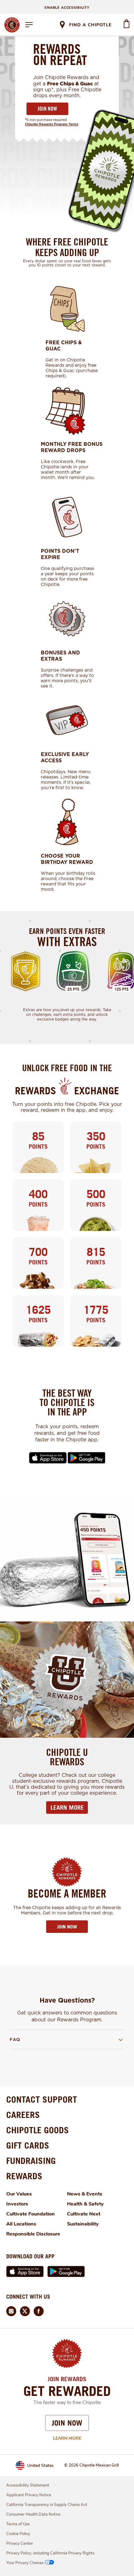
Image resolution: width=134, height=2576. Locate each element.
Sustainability (83, 2224)
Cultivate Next (84, 2214)
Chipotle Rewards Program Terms (52, 124)
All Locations (21, 2224)
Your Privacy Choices (25, 2563)
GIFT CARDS (28, 2145)
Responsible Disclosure (33, 2234)
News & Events (85, 2194)
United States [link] (40, 2465)
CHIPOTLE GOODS (38, 2130)
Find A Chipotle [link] (90, 25)
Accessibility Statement (28, 2485)
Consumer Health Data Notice (33, 2514)
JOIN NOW (47, 109)
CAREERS (23, 2115)
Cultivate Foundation (31, 2214)
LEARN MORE (67, 1807)
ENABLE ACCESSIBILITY (67, 8)
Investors (17, 2204)
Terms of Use (18, 2524)
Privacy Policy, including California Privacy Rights (50, 2553)
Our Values (19, 2194)
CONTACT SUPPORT (42, 2099)
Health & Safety (85, 2204)
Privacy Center (20, 2543)
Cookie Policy (18, 2534)
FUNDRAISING (31, 2161)
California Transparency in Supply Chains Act (47, 2505)
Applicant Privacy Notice (29, 2495)
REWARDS (24, 2176)
